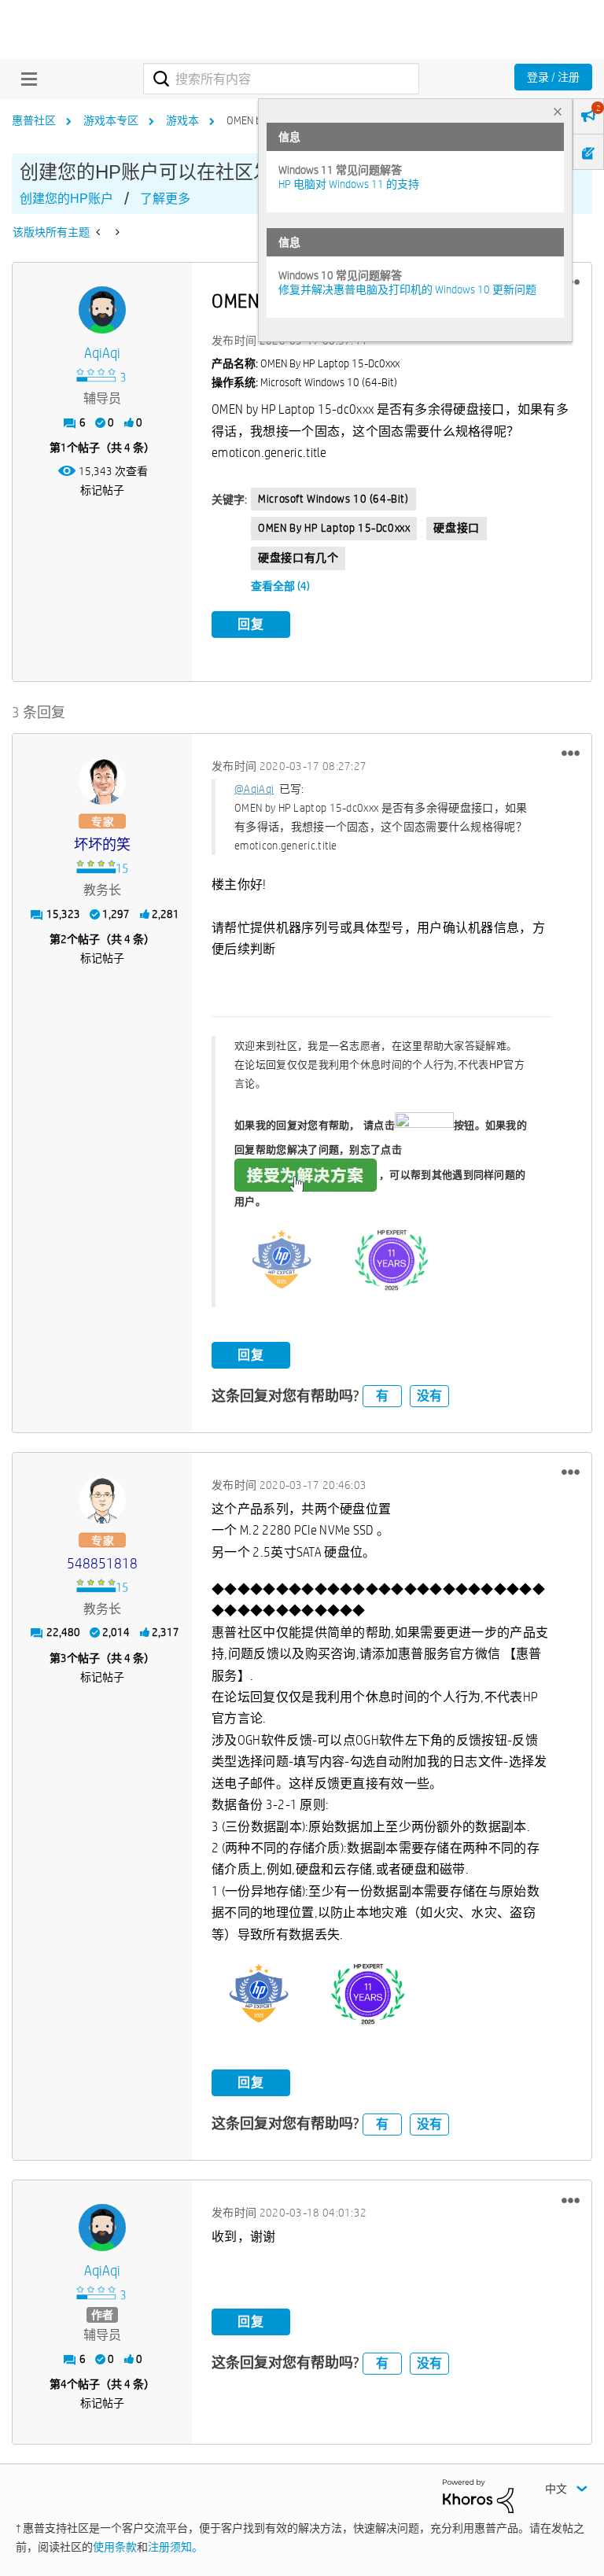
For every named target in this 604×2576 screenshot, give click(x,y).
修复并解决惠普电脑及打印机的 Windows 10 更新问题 (407, 289)
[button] (571, 754)
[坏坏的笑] (102, 781)
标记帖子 (102, 490)
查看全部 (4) (280, 586)
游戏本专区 (111, 120)
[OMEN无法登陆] (99, 232)
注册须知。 (175, 2547)
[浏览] (25, 79)
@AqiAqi (254, 789)
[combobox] (281, 79)
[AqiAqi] (102, 310)
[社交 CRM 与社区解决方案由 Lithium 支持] (478, 2495)
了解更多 (165, 199)
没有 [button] (429, 1396)
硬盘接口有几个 (298, 558)
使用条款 (115, 2547)
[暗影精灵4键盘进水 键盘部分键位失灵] (116, 232)
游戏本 (182, 120)
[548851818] (102, 1500)
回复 (251, 624)
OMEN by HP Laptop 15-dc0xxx (334, 528)
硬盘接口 (456, 528)
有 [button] (382, 1396)
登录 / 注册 (553, 77)
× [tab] (558, 111)
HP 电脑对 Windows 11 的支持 (349, 184)
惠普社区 (34, 120)
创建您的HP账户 (66, 199)
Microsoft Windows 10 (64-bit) (333, 499)
